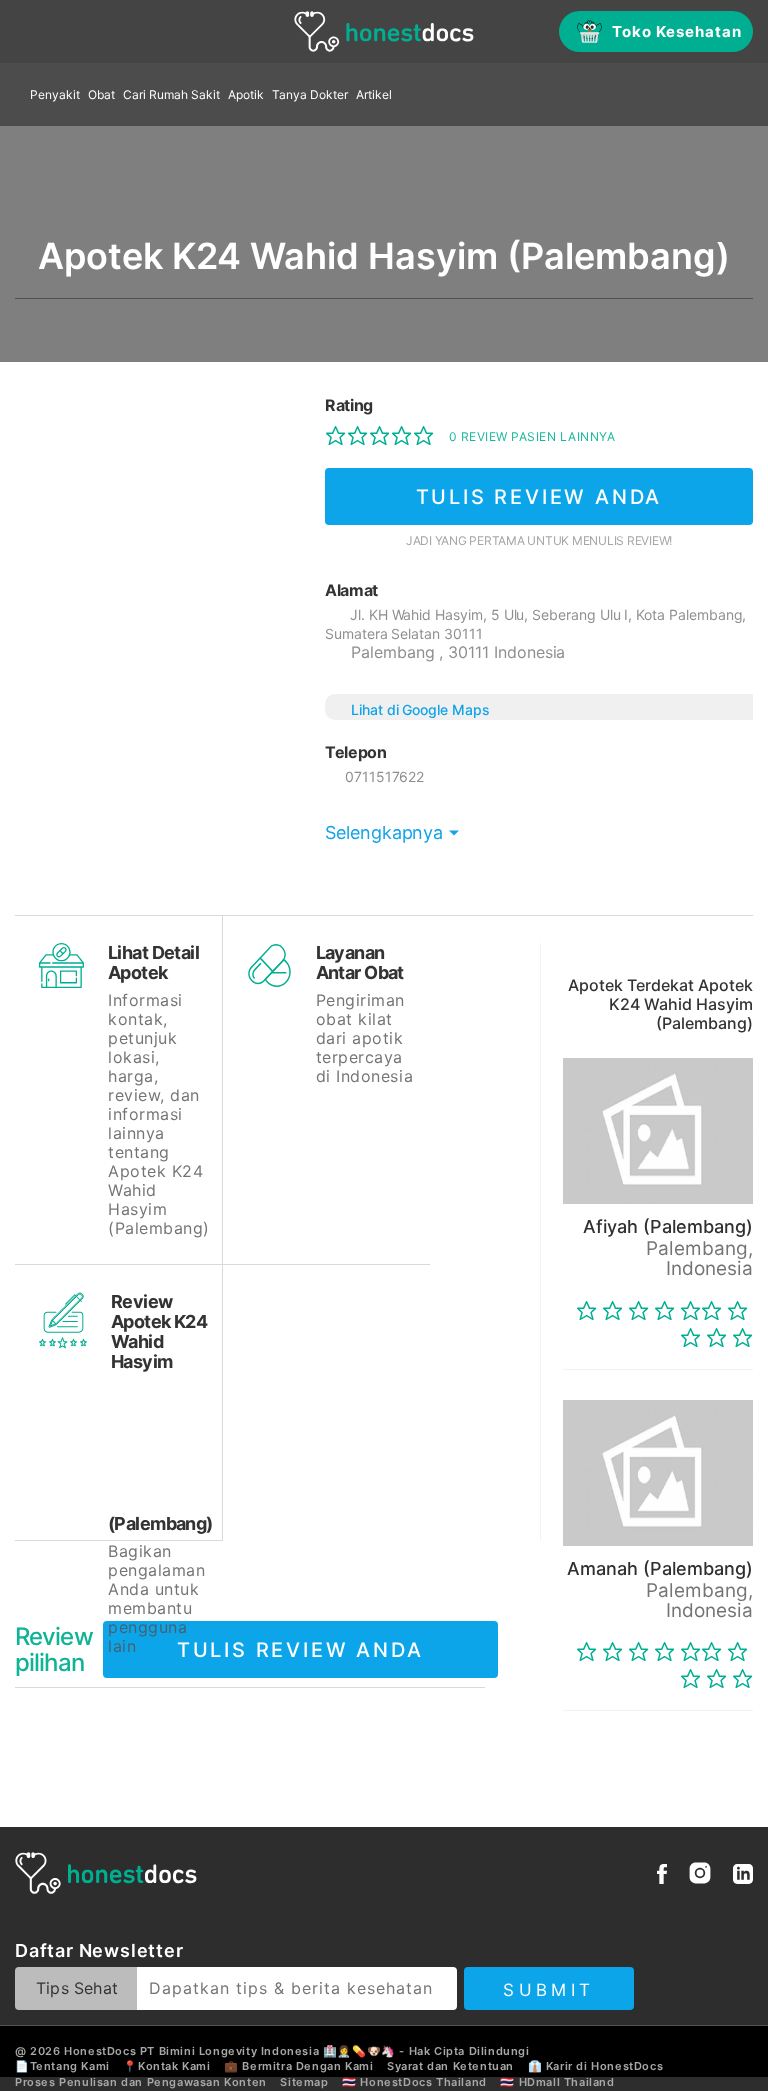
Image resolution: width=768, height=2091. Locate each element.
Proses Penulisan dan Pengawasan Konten (141, 2082)
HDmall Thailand (567, 2082)
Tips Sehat (77, 1988)
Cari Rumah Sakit (171, 94)
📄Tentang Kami (62, 2066)
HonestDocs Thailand (423, 2082)
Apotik (246, 94)
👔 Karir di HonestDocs (596, 2066)
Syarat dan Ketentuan (450, 2066)
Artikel (374, 94)
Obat (101, 94)
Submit (548, 1990)
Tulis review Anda (539, 497)
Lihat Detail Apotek (153, 962)
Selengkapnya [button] (384, 832)
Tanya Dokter (310, 94)
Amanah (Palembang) (660, 1568)
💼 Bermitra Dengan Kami (298, 2066)
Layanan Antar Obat (360, 962)
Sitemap (304, 2082)
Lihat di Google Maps (420, 709)
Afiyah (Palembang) (668, 1226)
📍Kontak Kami (166, 2066)
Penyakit (55, 94)
